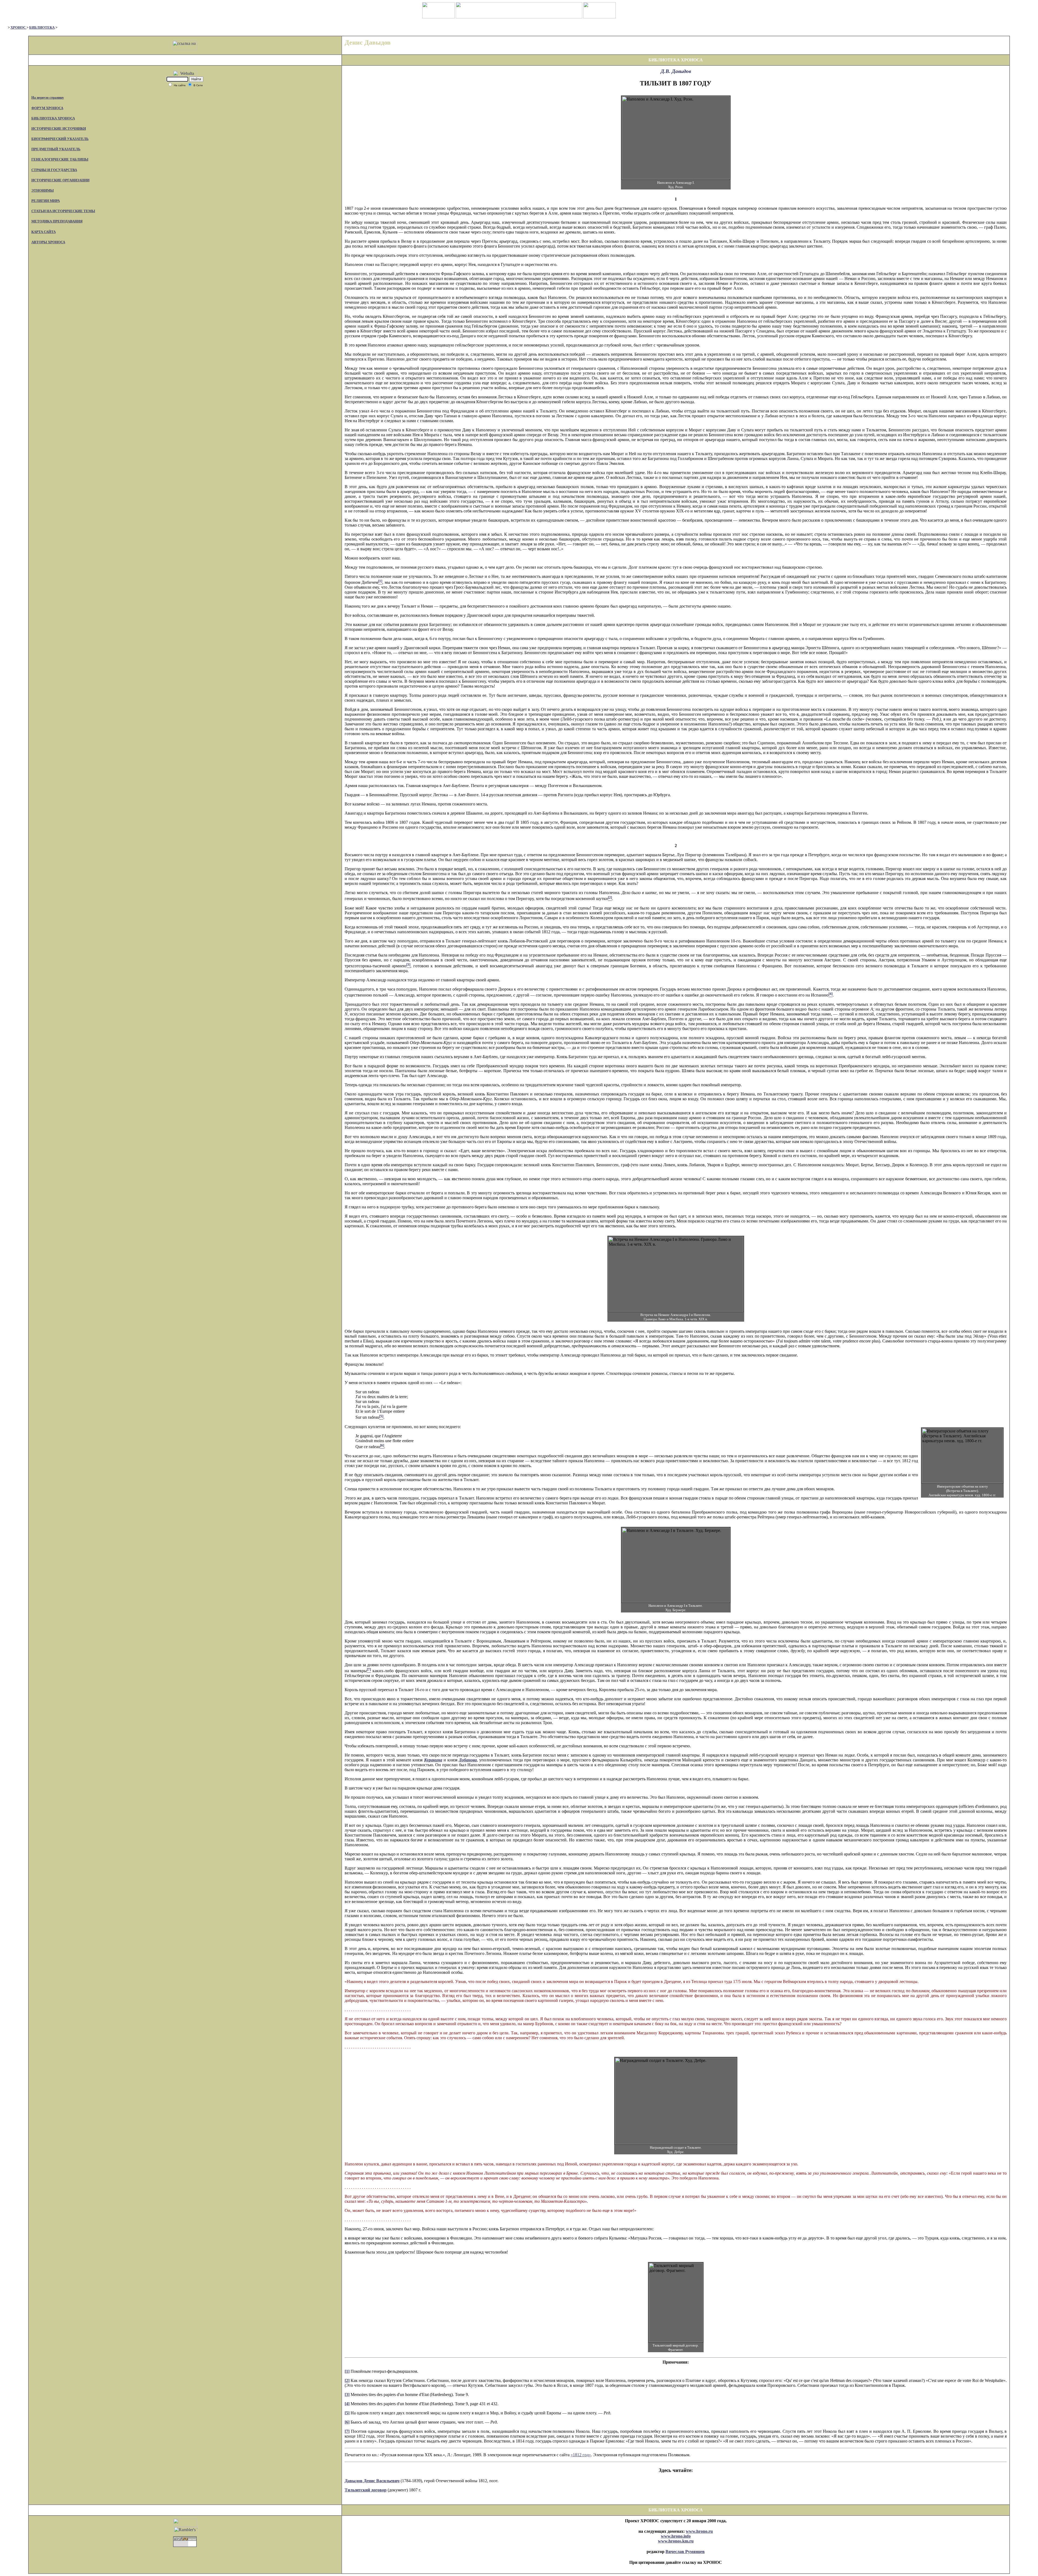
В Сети (198, 85)
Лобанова (468, 1760)
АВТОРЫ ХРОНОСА (48, 242)
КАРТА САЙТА (44, 232)
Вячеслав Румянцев (685, 2552)
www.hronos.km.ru (676, 2541)
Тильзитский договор (366, 2490)
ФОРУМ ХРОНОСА (47, 108)
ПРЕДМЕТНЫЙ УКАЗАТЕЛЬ (56, 149)
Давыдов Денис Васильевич (372, 2481)
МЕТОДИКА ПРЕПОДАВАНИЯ (57, 221)
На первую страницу (48, 97)
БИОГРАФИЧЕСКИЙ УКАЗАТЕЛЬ (60, 139)
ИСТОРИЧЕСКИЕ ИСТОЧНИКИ (59, 129)
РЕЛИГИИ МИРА (46, 201)
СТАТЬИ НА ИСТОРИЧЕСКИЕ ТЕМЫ (63, 211)
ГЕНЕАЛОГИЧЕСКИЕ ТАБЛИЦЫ (60, 159)
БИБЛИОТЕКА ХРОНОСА (53, 118)
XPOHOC (19, 27)
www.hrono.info (676, 2536)
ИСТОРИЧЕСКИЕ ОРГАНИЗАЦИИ (60, 180)
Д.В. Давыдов (676, 71)
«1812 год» (581, 2455)
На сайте (180, 85)
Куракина (433, 1760)
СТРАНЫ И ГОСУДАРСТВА (54, 170)
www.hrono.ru (699, 2531)
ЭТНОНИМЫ (43, 190)
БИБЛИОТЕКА (42, 27)
